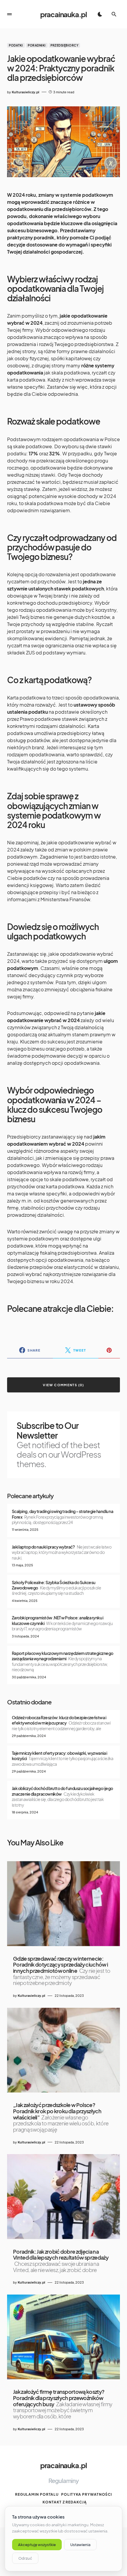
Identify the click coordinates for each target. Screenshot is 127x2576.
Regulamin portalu (37, 2494)
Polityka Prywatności (87, 2494)
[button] (9, 14)
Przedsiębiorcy (64, 45)
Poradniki (37, 45)
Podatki (16, 45)
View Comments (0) (63, 1385)
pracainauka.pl (63, 14)
